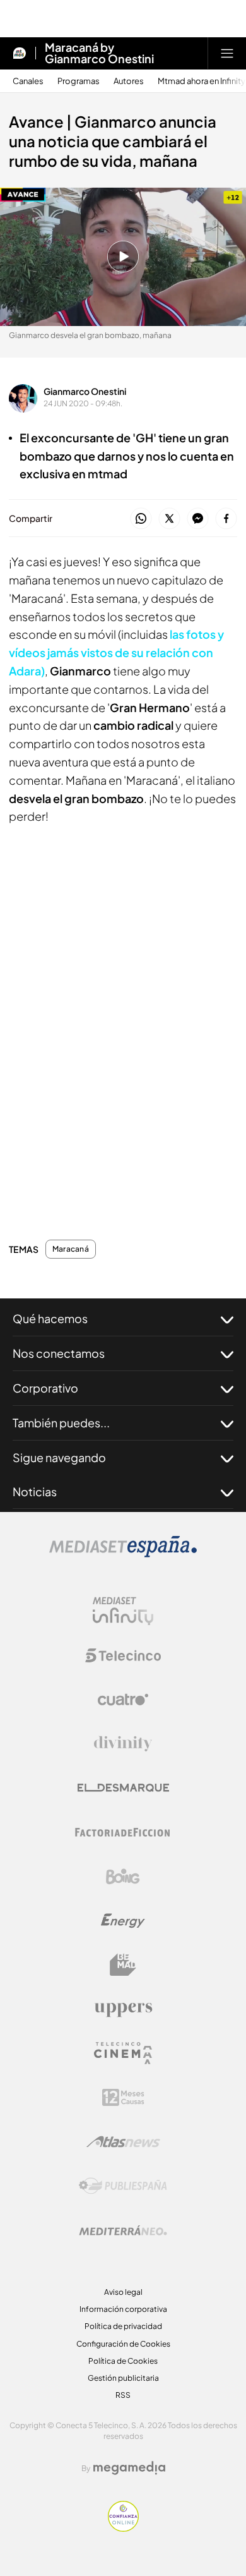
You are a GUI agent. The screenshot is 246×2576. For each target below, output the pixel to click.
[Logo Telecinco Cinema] (123, 2053)
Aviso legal (123, 2292)
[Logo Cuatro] (123, 1700)
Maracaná (71, 1249)
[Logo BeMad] (123, 1965)
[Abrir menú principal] (227, 53)
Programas (79, 81)
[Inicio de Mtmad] (20, 53)
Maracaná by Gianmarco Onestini (99, 53)
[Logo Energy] (123, 1921)
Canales (28, 81)
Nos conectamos (59, 1353)
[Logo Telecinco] (123, 1655)
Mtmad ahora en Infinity (202, 81)
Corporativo (45, 1388)
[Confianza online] (123, 2528)
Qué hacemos (50, 1318)
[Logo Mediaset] (123, 1554)
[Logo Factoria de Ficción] (123, 1832)
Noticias (35, 1491)
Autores (129, 81)
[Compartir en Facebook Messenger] (198, 519)
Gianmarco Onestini (85, 391)
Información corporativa (123, 2309)
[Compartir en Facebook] (226, 519)
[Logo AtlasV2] (123, 2142)
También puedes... (61, 1423)
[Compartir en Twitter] (169, 519)
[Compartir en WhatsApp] (141, 519)
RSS (123, 2395)
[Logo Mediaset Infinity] (123, 1611)
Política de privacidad (123, 2326)
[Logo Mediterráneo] (123, 2230)
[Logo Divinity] (123, 1744)
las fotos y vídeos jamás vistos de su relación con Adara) (116, 652)
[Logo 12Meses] (123, 2097)
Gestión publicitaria (123, 2378)
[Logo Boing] (123, 1877)
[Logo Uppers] (123, 2009)
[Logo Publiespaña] (123, 2186)
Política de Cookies (123, 2361)
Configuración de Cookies (123, 2344)
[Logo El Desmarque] (123, 1788)
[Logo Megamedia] (129, 2468)
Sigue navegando (59, 1457)
